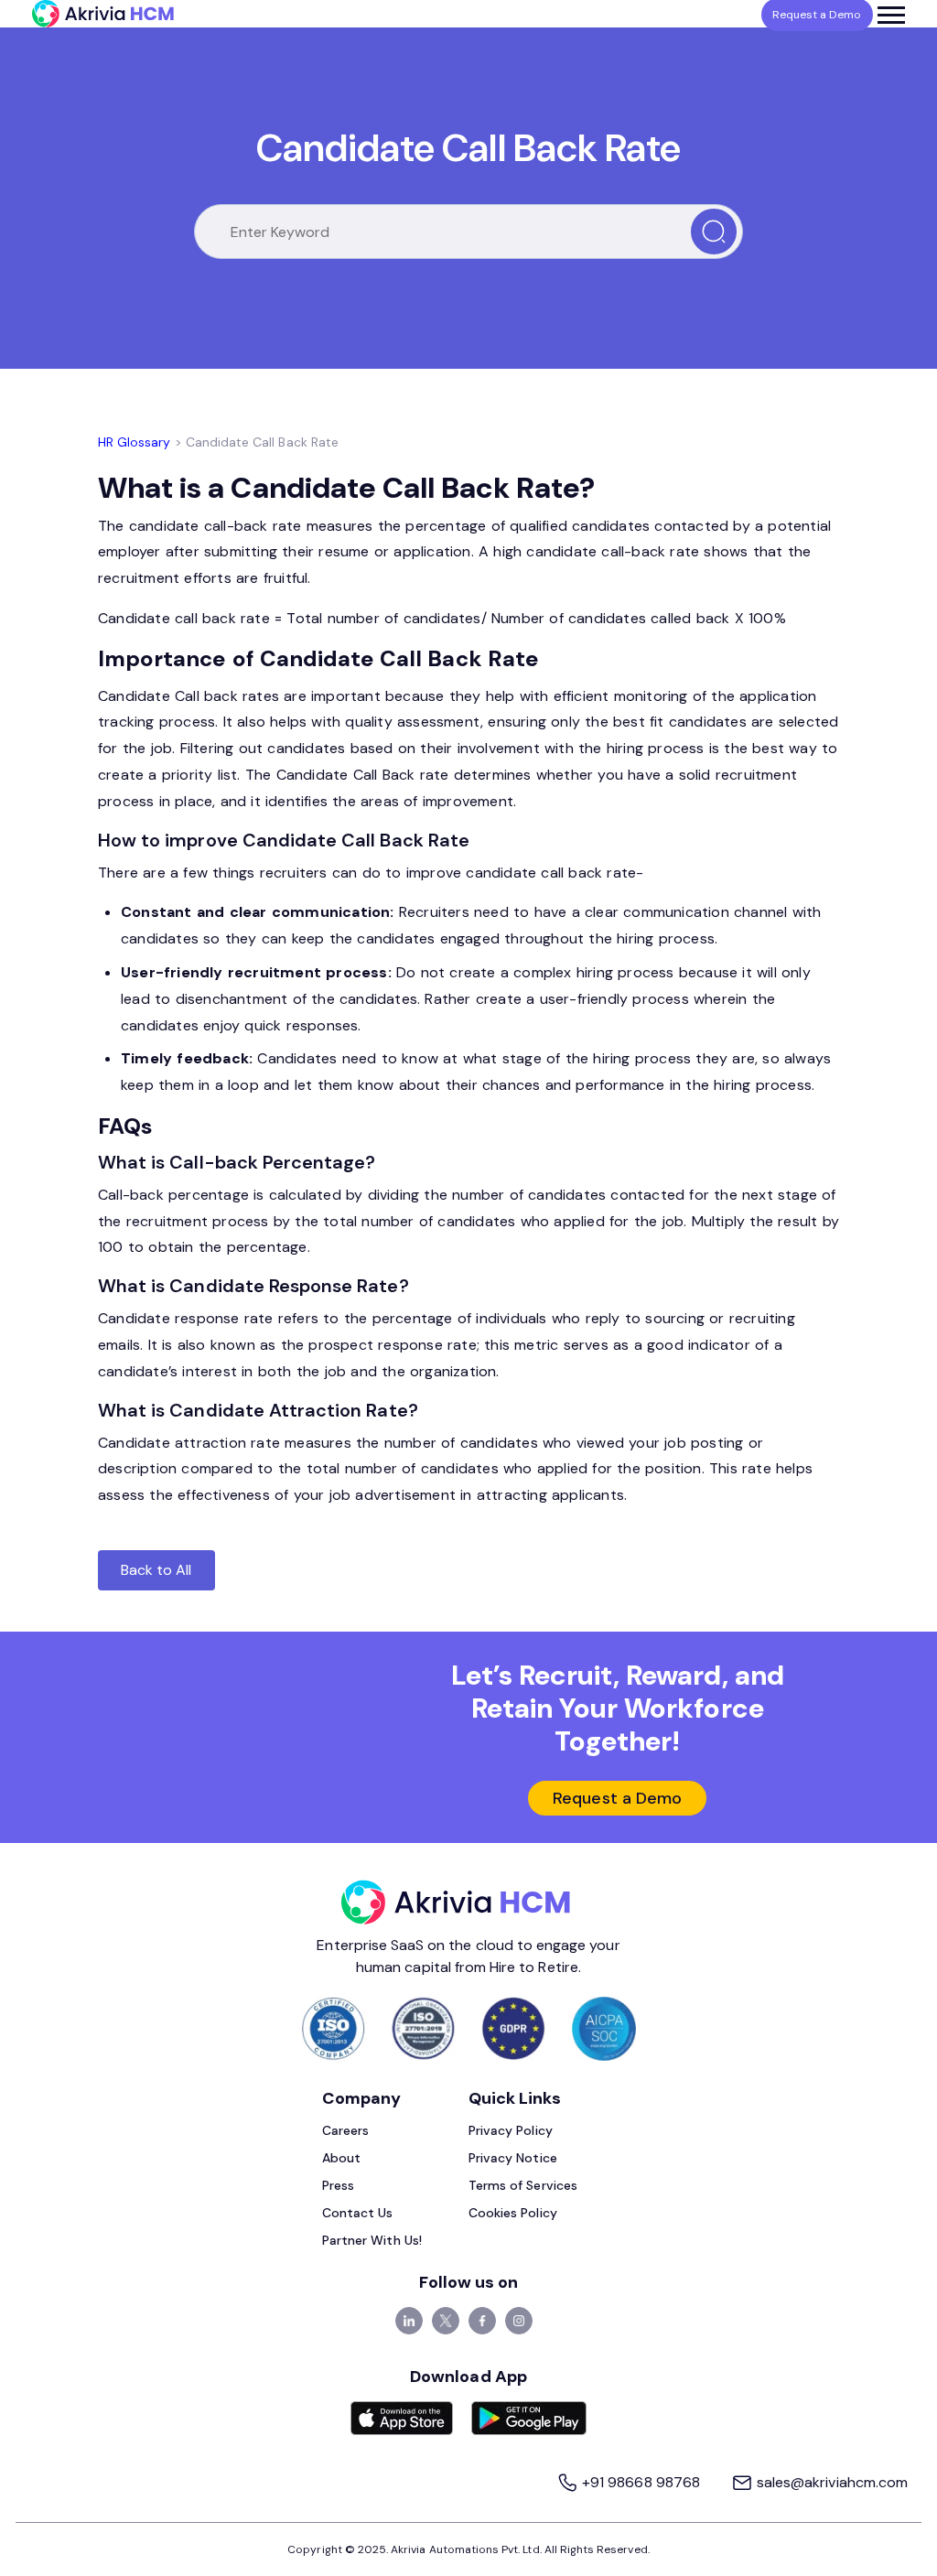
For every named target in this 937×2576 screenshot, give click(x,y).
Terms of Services (523, 2185)
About (341, 2158)
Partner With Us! (372, 2240)
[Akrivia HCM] (103, 14)
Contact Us (358, 2213)
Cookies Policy (513, 2213)
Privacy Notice (513, 2158)
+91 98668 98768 (641, 2482)
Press (338, 2185)
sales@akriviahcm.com (830, 2482)
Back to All (156, 1570)
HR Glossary (135, 442)
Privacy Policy (511, 2130)
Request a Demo (617, 1798)
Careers (345, 2130)
